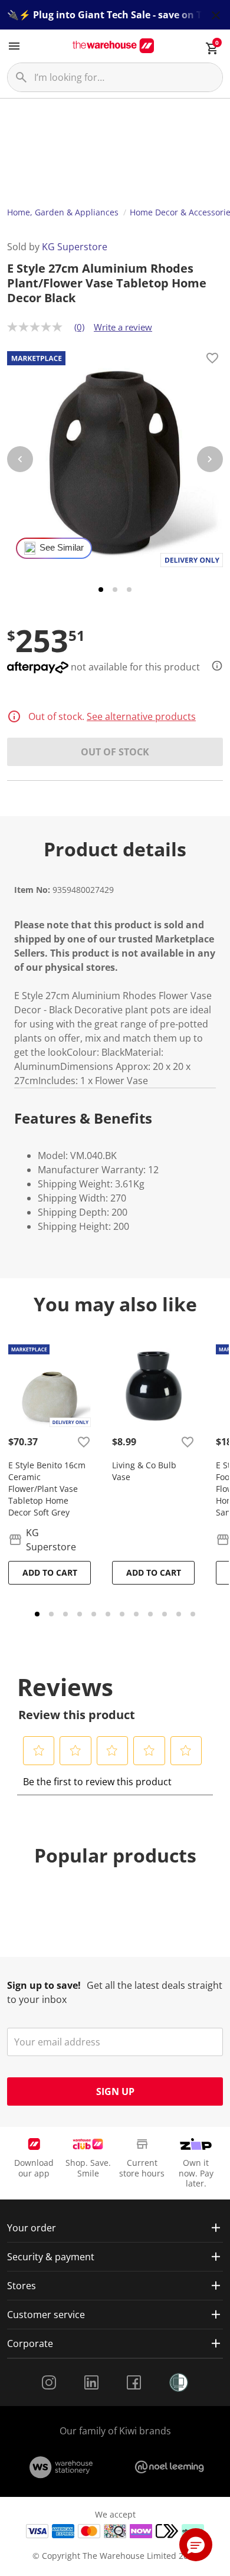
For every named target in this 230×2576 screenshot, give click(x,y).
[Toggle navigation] (14, 46)
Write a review (123, 327)
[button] (39, 1750)
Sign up (115, 2091)
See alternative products (141, 716)
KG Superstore (75, 247)
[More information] (213, 666)
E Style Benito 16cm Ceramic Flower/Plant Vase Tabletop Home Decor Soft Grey (47, 1489)
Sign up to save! (44, 1985)
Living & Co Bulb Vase (144, 1471)
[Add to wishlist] (212, 360)
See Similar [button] (62, 548)
